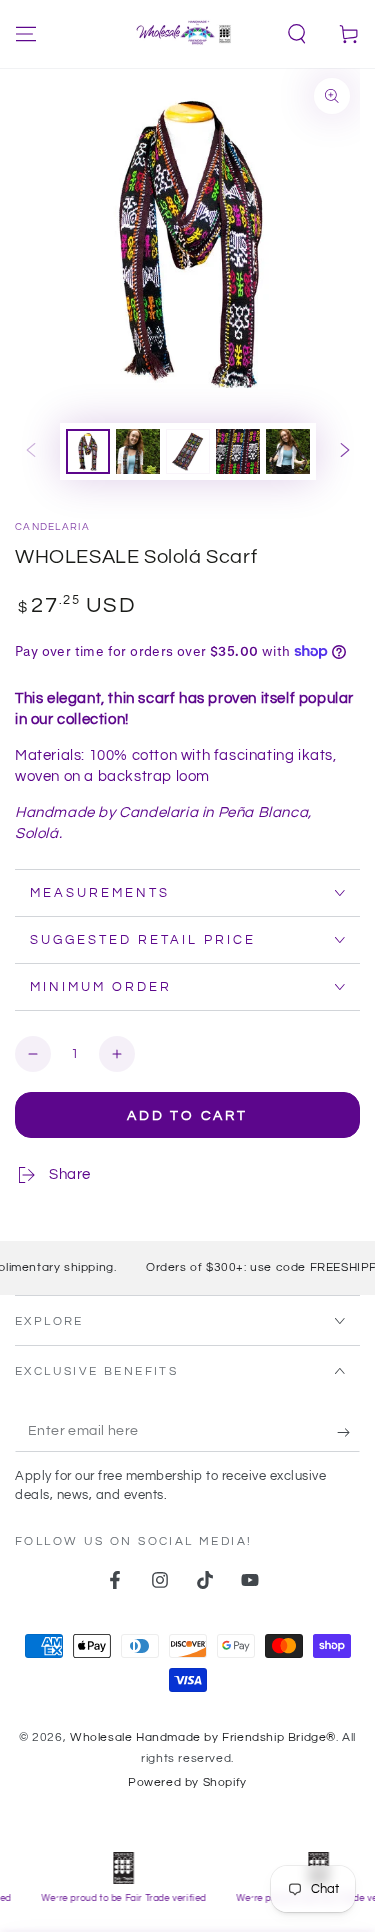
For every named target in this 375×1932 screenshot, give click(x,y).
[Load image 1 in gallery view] (88, 451)
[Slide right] (345, 452)
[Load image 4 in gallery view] (238, 451)
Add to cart (187, 1116)
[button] (297, 34)
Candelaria (52, 527)
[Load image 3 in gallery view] (188, 451)
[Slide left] (31, 452)
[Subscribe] (348, 1432)
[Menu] (26, 34)
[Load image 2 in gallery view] (138, 451)
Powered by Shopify (187, 1782)
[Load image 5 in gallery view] (288, 451)
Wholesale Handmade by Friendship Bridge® (203, 1737)
